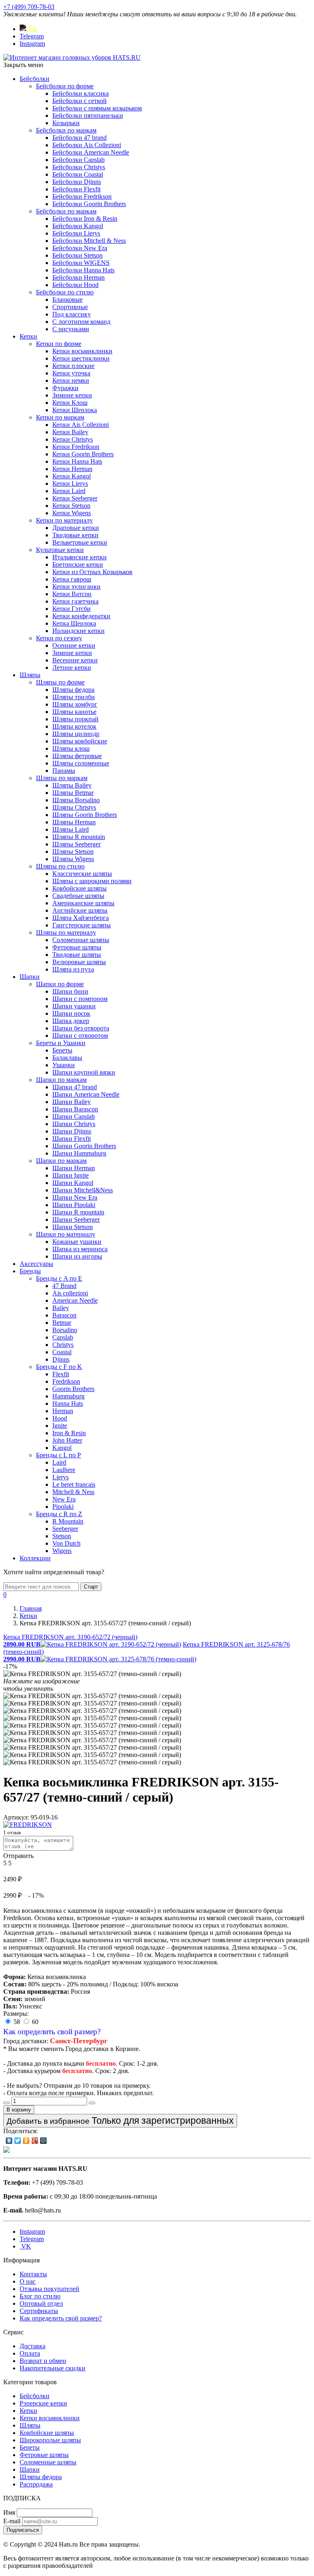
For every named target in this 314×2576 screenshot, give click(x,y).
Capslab (63, 1337)
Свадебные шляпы (78, 896)
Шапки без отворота (81, 1028)
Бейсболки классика (81, 93)
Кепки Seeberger (75, 498)
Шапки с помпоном (80, 999)
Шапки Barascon (75, 1109)
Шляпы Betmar (73, 793)
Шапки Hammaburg (79, 1153)
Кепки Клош (70, 403)
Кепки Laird (69, 491)
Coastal (62, 1352)
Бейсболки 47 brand (80, 138)
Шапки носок (71, 1013)
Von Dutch (66, 1543)
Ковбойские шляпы (80, 888)
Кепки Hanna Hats (77, 461)
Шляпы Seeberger (76, 844)
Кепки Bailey (70, 432)
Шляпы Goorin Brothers (85, 815)
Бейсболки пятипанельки (88, 116)
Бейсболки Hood (75, 285)
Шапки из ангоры (77, 1256)
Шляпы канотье (74, 712)
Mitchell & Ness (73, 1492)
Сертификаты (39, 2311)
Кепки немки (71, 380)
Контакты (33, 2274)
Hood (60, 1418)
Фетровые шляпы (77, 947)
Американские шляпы (83, 903)
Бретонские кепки (78, 564)
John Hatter (67, 1440)
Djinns (61, 1359)
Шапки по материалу (66, 1234)
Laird (59, 1462)
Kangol (62, 1448)
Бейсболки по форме (65, 86)
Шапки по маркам (61, 1080)
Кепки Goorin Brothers (83, 454)
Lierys (61, 1477)
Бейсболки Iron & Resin (85, 219)
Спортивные (70, 307)
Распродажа (36, 2484)
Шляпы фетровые (77, 756)
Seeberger (65, 1529)
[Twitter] (18, 2141)
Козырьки (66, 123)
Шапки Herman (74, 1168)
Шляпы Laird (71, 829)
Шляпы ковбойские (80, 741)
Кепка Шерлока (74, 623)
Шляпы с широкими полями (92, 881)
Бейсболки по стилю (65, 292)
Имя (9, 2512)
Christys (63, 1345)
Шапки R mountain (78, 1212)
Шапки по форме (60, 984)
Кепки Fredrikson (76, 447)
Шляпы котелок (74, 726)
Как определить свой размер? (52, 2032)
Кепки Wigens (72, 513)
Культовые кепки (60, 550)
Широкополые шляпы (50, 2440)
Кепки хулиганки (76, 587)
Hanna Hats (68, 1404)
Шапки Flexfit (72, 1139)
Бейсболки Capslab (78, 160)
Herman (63, 1411)
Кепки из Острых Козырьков (92, 572)
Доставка (33, 2346)
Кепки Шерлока (75, 410)
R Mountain (68, 1521)
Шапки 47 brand (75, 1087)
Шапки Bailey (72, 1102)
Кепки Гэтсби (72, 609)
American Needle (75, 1300)
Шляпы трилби (74, 697)
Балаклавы (67, 1058)
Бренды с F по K (59, 1367)
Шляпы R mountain (79, 837)
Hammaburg (68, 1396)
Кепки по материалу (64, 520)
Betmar (62, 1323)
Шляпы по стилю (60, 866)
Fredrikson (66, 1381)
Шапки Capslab (74, 1116)
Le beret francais (74, 1484)
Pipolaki (63, 1507)
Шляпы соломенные (81, 763)
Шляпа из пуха (73, 969)
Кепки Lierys (70, 484)
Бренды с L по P (58, 1455)
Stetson (62, 1536)
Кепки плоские (73, 366)
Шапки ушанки (74, 1006)
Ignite (60, 1426)
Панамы (64, 771)
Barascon (64, 1315)
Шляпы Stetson (73, 852)
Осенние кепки (74, 645)
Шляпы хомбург (75, 704)
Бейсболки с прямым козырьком (97, 108)
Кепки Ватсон (72, 594)
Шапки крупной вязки (84, 1072)
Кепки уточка (71, 373)
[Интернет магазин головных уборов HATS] (72, 57)
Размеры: (16, 2014)
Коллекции (35, 1558)
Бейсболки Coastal (78, 174)
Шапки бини (70, 991)
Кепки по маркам (60, 417)
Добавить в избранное (120, 2120)
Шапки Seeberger (76, 1220)
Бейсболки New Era (80, 248)
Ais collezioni (70, 1293)
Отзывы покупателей (49, 2289)
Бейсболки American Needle (91, 152)
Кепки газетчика (75, 601)
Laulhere (64, 1470)
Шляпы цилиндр (76, 734)
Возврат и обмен (43, 2361)
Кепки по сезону (59, 638)
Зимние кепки (72, 395)
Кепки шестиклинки (81, 358)
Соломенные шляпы (81, 940)
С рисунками (71, 329)
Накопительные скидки (53, 2368)
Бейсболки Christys (79, 167)
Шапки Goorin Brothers (84, 1146)
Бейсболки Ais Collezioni (87, 145)
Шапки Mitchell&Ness (83, 1190)
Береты (62, 1050)
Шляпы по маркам (62, 778)
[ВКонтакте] (9, 2141)
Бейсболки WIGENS (81, 263)
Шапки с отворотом (80, 1036)
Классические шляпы (82, 874)
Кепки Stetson (71, 506)
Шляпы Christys (74, 807)
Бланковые (67, 300)
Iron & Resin (69, 1433)
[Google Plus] (35, 2141)
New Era (64, 1499)
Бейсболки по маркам (66, 130)
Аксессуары (36, 1264)
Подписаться (23, 2530)
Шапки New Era (75, 1197)
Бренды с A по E (59, 1278)
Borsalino (65, 1330)
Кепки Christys (73, 439)
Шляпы (30, 675)
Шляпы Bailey (72, 785)
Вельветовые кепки (80, 542)
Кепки (28, 336)
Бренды (30, 1271)
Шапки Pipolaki (74, 1205)
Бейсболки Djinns (77, 182)
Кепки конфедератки (81, 616)
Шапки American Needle (86, 1094)
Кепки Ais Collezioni (81, 425)
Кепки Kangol (72, 476)
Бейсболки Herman (78, 277)
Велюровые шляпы (79, 962)
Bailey (61, 1308)
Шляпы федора (73, 690)
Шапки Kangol (73, 1183)
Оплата (30, 2353)
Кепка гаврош (72, 579)
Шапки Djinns (72, 1131)
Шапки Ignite (71, 1175)
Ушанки (64, 1065)
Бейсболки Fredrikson (82, 196)
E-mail (12, 2521)
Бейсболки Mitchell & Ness (89, 241)
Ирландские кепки (78, 631)
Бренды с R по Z (59, 1514)
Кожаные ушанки (77, 1242)
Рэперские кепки (43, 2403)
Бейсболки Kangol (78, 226)
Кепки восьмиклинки (82, 351)
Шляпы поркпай (75, 719)
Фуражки (65, 388)
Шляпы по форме (60, 682)
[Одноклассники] (26, 2141)
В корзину (19, 2110)
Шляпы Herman (74, 822)
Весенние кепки (75, 660)
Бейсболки (35, 79)
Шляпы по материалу (66, 932)
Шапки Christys (74, 1124)
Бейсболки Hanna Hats (83, 270)
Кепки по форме (59, 344)
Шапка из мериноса (80, 1249)
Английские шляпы (80, 910)
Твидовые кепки (75, 535)
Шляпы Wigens (73, 859)
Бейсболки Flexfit (76, 189)
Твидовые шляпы (77, 955)
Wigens (62, 1551)
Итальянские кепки (80, 557)
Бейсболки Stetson (77, 255)
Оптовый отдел (41, 2303)
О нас (28, 2281)
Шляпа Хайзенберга (81, 918)
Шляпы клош (71, 748)
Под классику (72, 314)
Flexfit (61, 1374)
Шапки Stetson (73, 1227)
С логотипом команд (81, 322)
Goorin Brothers (73, 1389)
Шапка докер (71, 1021)
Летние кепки (72, 668)
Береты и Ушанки (61, 1043)
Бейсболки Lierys (76, 233)
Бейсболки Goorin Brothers (89, 204)
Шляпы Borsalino (76, 800)
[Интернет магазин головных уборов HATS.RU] (7, 2151)
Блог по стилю (40, 2296)
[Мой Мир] (44, 2141)
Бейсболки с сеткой (80, 101)
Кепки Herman (72, 469)
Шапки (30, 977)
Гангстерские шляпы (82, 925)
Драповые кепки (76, 528)
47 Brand (64, 1286)
